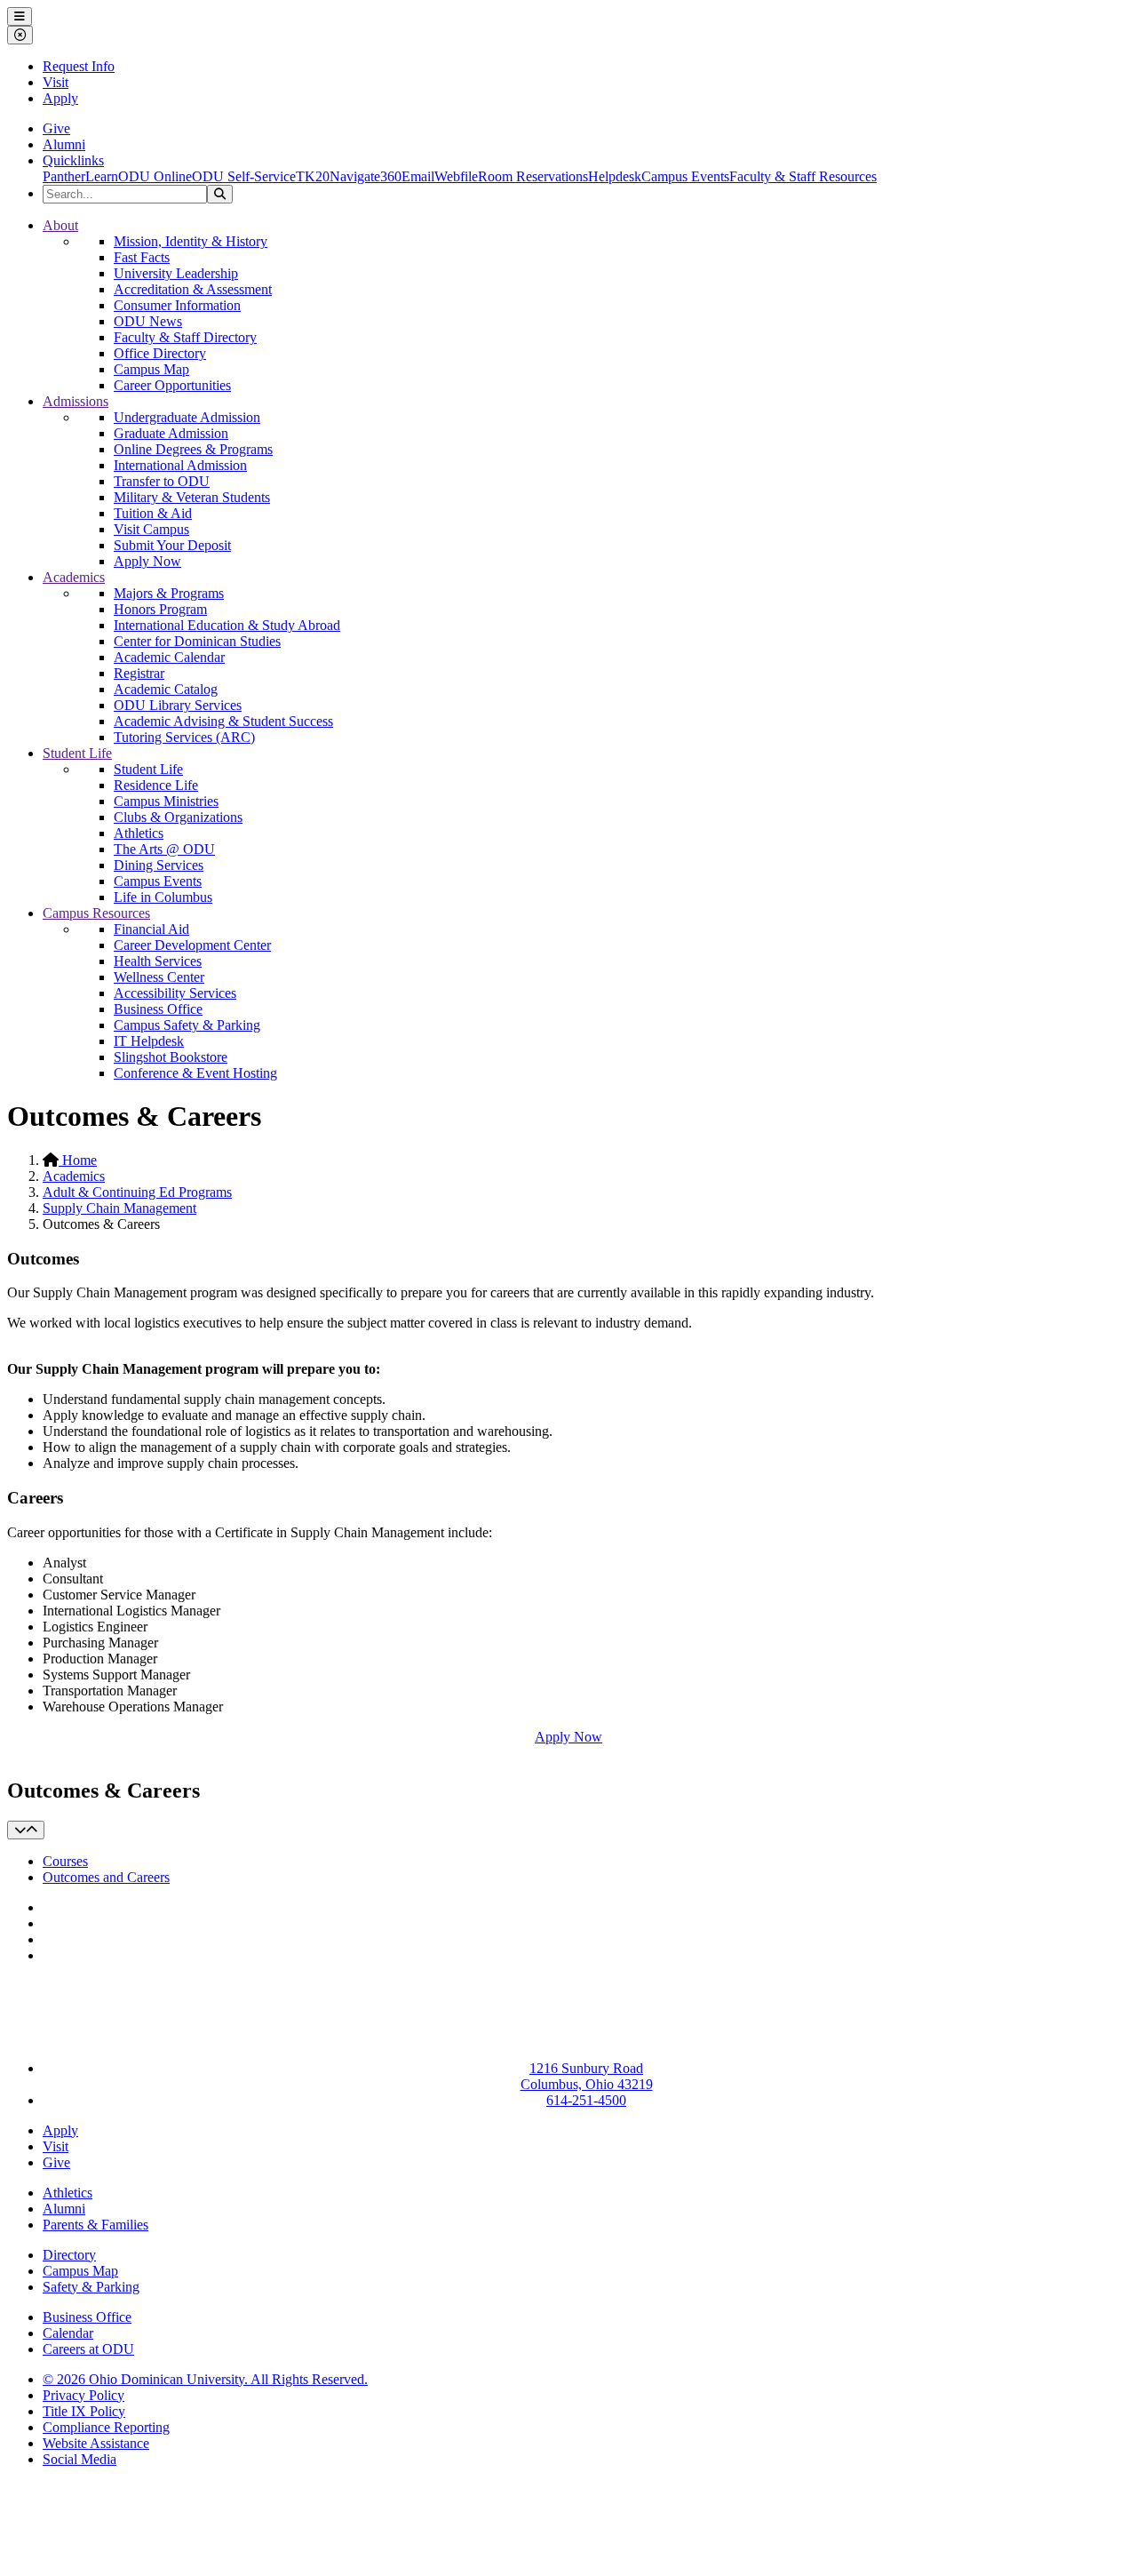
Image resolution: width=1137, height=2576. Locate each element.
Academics (74, 577)
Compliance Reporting (106, 2427)
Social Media (80, 2459)
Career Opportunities (172, 385)
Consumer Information (177, 305)
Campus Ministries (166, 801)
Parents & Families (95, 2225)
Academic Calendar (169, 657)
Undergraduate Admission (187, 417)
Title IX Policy (84, 2411)
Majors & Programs (169, 593)
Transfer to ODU (162, 481)
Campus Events (685, 176)
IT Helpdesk (149, 1041)
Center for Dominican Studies (197, 641)
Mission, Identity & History (191, 241)
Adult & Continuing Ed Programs (137, 1192)
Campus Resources (96, 913)
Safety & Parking (91, 2287)
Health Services (158, 961)
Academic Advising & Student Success (223, 721)
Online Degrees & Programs (193, 449)
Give (56, 128)
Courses (65, 1861)
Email (418, 176)
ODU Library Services (178, 705)
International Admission (180, 465)
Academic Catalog (166, 689)
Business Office (158, 1009)
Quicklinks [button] (73, 160)
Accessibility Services (175, 993)
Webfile (456, 176)
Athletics (139, 833)
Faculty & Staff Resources (803, 176)
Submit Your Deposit (172, 545)
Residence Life (156, 785)
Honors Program (160, 609)
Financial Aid (151, 929)
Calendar (68, 2333)
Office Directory (160, 353)
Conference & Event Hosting (195, 1073)
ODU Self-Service (244, 176)
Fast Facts (142, 257)
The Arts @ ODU (164, 849)
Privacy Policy (83, 2395)
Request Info (79, 66)
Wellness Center (159, 977)
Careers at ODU (88, 2349)
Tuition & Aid (153, 513)
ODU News (148, 321)
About (60, 225)
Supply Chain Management (119, 1208)
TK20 (313, 176)
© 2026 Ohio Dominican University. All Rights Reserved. (205, 2379)
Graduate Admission (171, 433)
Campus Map (151, 369)
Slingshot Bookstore (171, 1057)
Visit (56, 82)
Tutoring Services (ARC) (184, 737)
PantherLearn (80, 176)
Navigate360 (366, 176)
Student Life (77, 753)
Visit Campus (151, 529)
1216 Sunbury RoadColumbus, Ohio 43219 (587, 2076)
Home (78, 1160)
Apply (60, 98)
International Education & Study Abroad (227, 625)
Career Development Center (192, 945)
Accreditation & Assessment (193, 289)
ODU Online (155, 176)
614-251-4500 (586, 2100)
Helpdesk (615, 176)
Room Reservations (533, 176)
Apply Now (147, 561)
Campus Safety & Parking (187, 1025)
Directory (69, 2255)
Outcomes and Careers (106, 1877)
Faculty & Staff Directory (185, 337)
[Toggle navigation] (26, 1830)
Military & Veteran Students (192, 497)
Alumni (64, 144)
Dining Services (159, 865)
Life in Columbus (163, 897)
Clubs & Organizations (178, 817)
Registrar (139, 673)
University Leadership (176, 273)
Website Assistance (96, 2443)
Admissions (76, 401)
